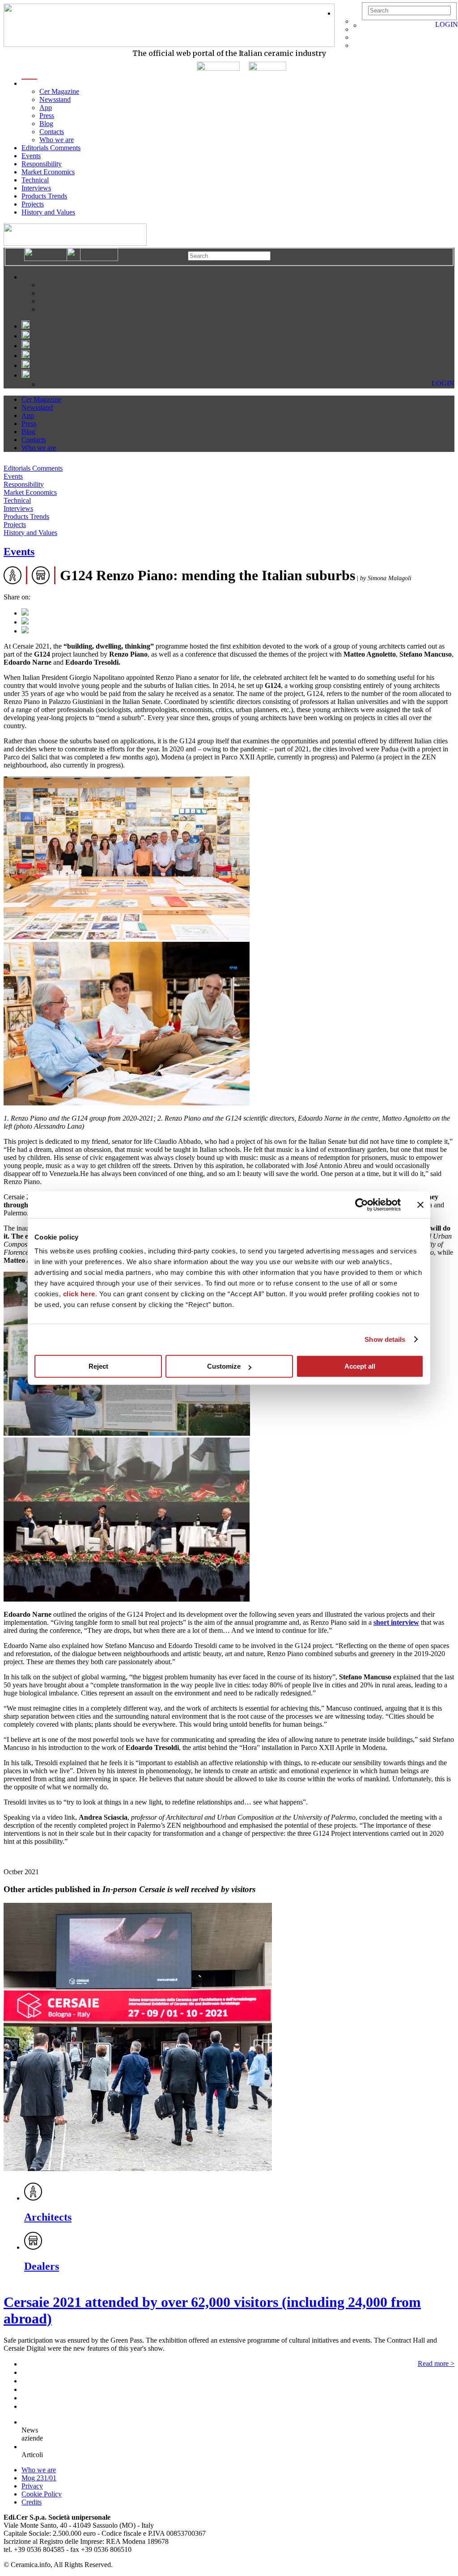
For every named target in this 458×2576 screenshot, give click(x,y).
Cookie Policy (42, 2494)
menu (29, 83)
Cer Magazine (59, 91)
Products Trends (44, 196)
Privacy (32, 2486)
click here (79, 1294)
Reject (98, 1366)
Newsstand (55, 99)
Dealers (42, 2266)
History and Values (48, 212)
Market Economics (48, 172)
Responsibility (42, 164)
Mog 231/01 (39, 2478)
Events (31, 156)
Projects (33, 204)
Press (47, 116)
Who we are (57, 140)
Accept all (360, 1366)
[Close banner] (420, 1205)
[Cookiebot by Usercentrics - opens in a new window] (362, 1205)
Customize (224, 1366)
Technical (35, 180)
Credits (32, 2502)
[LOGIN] (366, 25)
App (46, 108)
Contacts (52, 132)
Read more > (436, 2363)
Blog (46, 124)
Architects (48, 2217)
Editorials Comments (51, 148)
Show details (385, 1339)
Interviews (36, 188)
